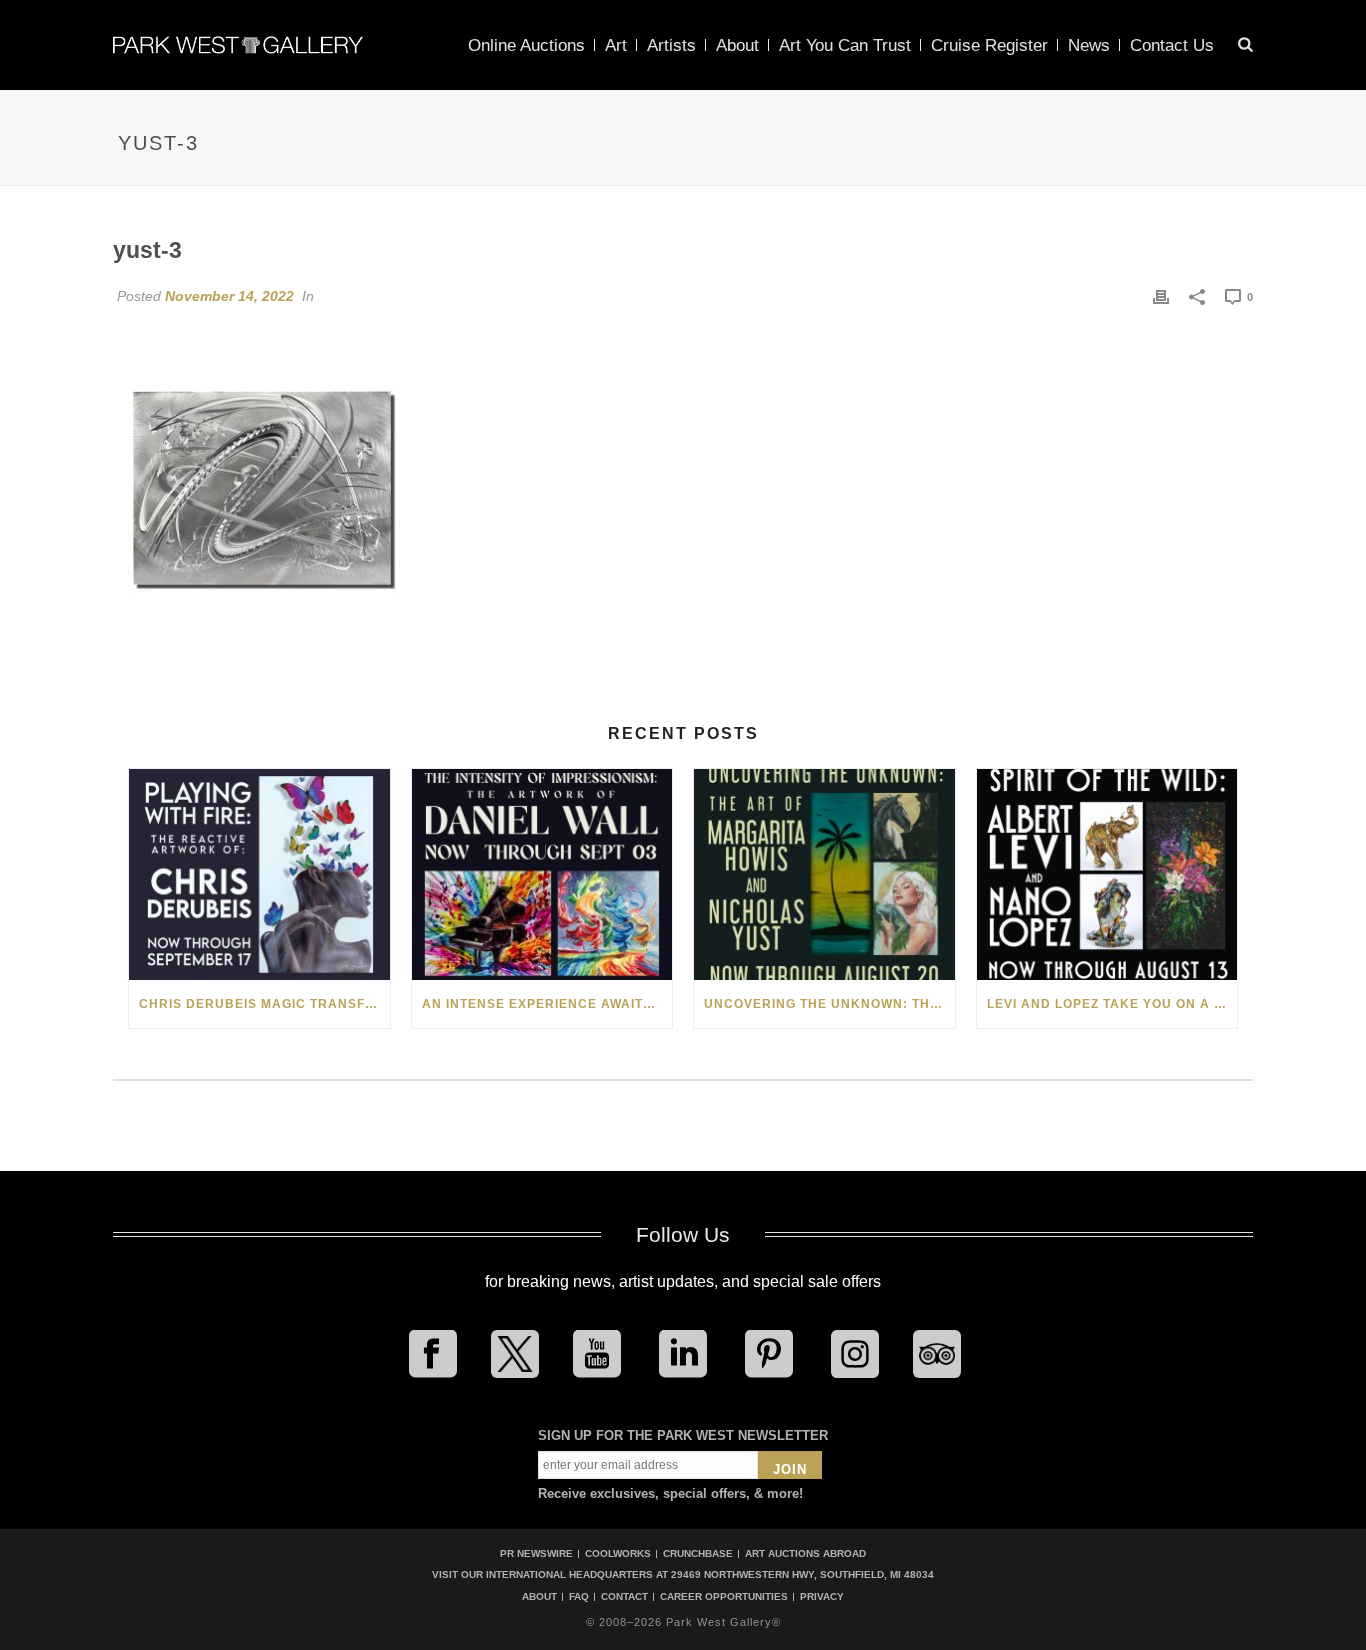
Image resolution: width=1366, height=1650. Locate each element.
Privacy (822, 1597)
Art (616, 45)
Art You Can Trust (845, 45)
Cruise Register (989, 45)
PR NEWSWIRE (536, 1553)
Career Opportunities (724, 1597)
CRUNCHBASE (698, 1553)
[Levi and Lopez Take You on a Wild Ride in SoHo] (1107, 874)
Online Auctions (526, 45)
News (1089, 45)
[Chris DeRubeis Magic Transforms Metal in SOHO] (259, 874)
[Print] (1161, 296)
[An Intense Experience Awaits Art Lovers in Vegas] (542, 874)
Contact (624, 1597)
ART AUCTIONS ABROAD (805, 1553)
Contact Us (1172, 45)
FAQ (579, 1597)
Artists (671, 45)
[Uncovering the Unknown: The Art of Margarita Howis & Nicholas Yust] (824, 874)
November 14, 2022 (229, 296)
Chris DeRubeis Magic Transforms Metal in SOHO (264, 1004)
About (737, 45)
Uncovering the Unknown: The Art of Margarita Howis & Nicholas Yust (829, 1004)
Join (790, 1469)
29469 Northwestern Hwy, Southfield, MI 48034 (802, 1574)
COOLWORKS (618, 1553)
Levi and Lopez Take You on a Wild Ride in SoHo (1112, 1004)
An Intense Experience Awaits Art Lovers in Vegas (547, 1004)
